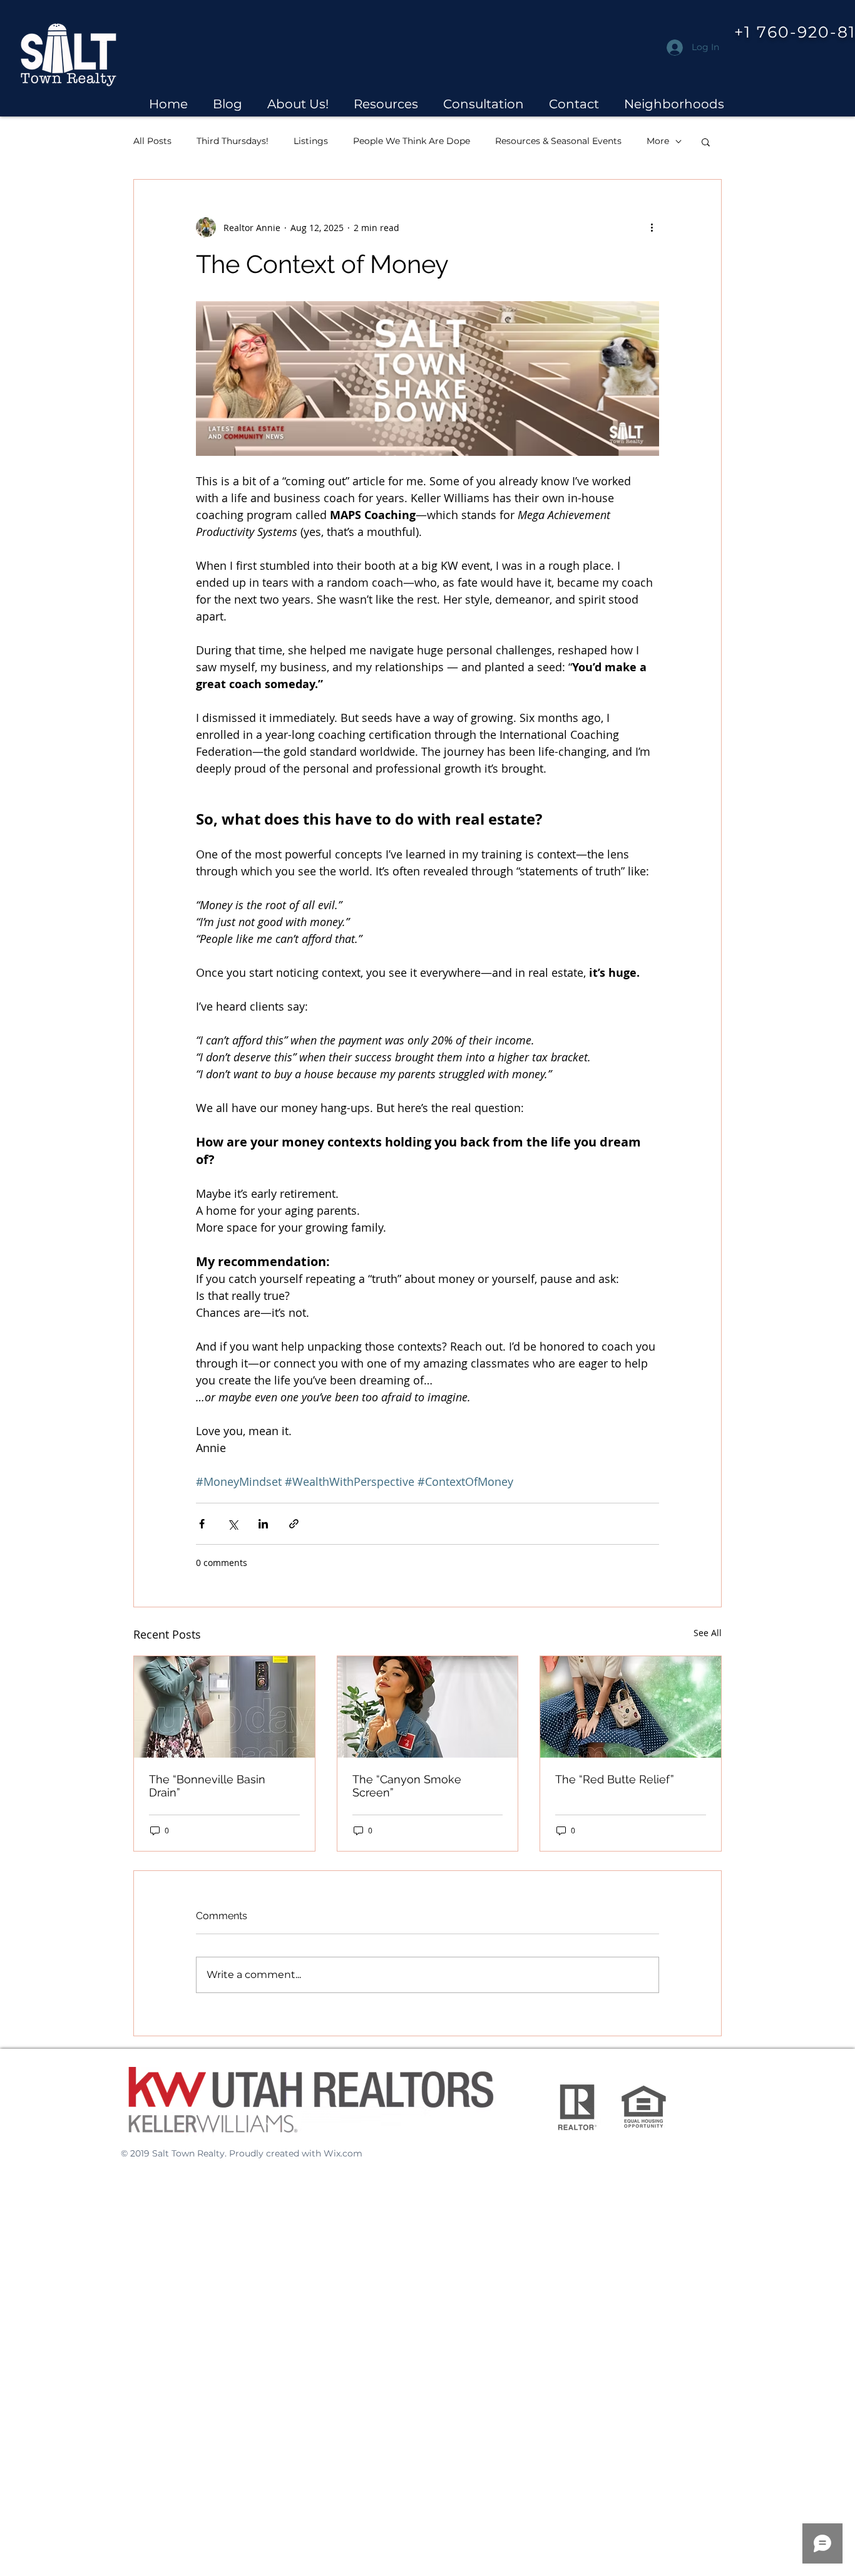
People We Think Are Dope (412, 141)
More (658, 141)
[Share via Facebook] (202, 1524)
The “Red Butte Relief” (615, 1779)
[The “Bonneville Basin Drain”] (224, 1707)
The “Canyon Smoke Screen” (407, 1786)
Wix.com (343, 2153)
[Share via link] (294, 1524)
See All (708, 1633)
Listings (311, 141)
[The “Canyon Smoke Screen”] (428, 1707)
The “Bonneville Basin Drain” (207, 1786)
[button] (298, 104)
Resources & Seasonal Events (558, 141)
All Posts (152, 141)
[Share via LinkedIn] (263, 1524)
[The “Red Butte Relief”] (631, 1707)
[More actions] (652, 227)
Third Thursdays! (233, 141)
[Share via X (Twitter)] (233, 1524)
